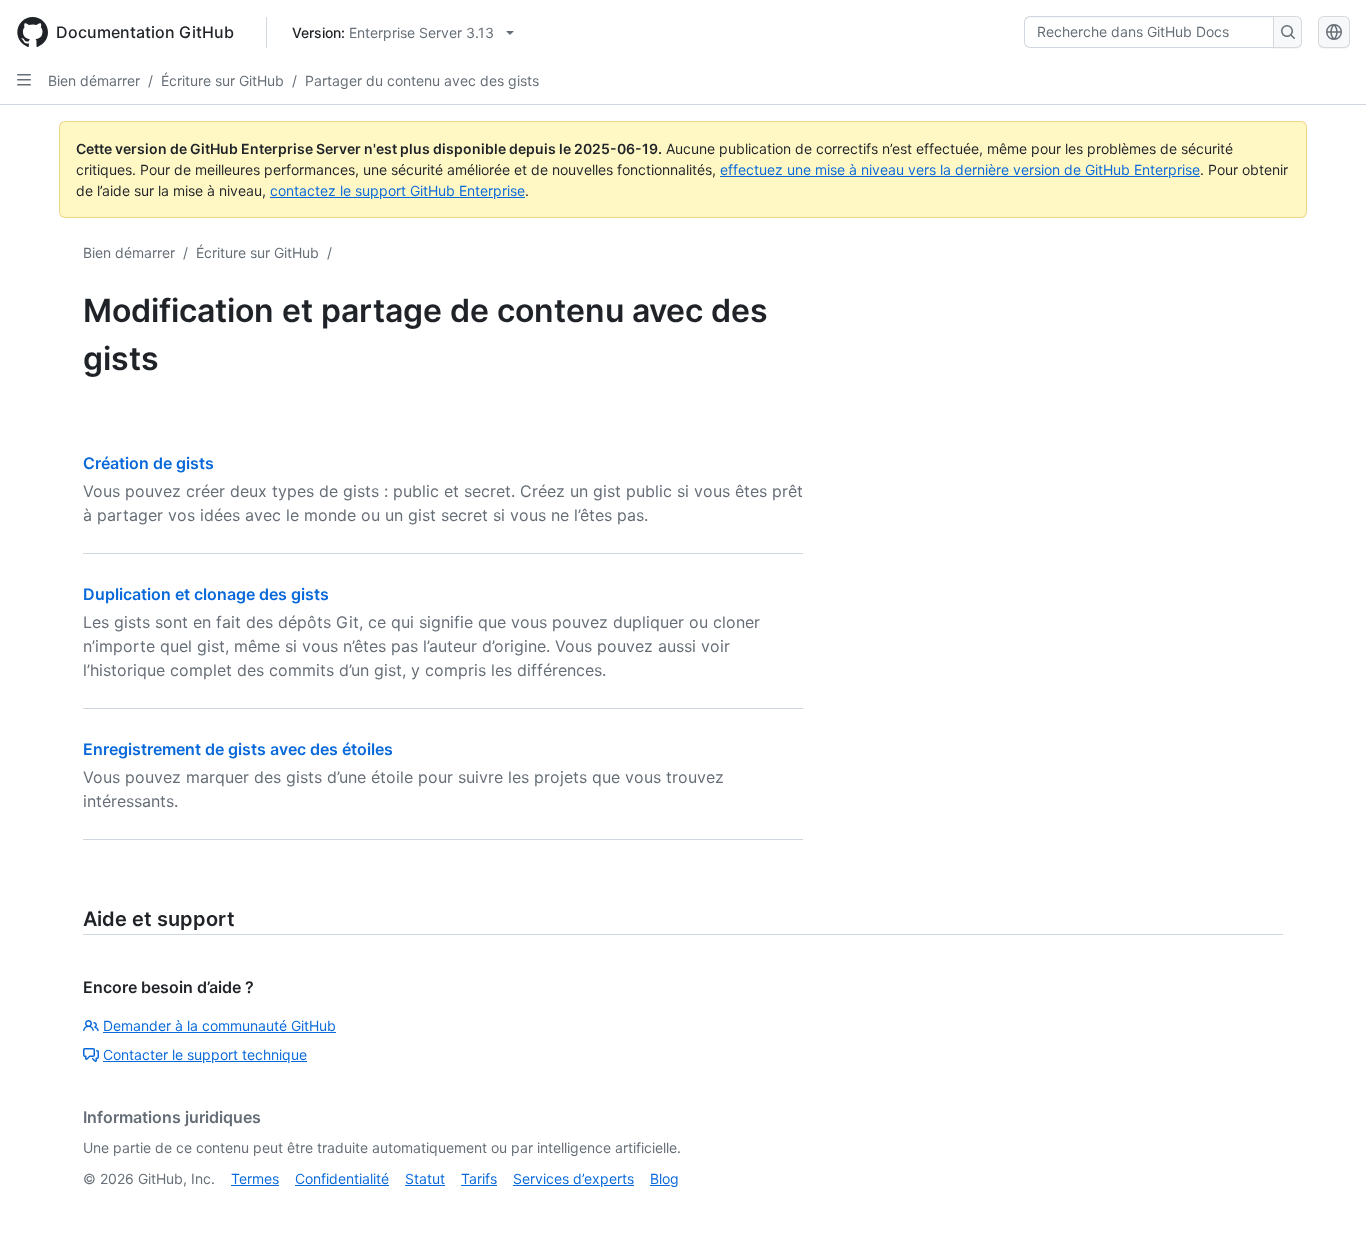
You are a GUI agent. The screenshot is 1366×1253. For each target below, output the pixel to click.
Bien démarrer (94, 80)
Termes (255, 1178)
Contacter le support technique (205, 1054)
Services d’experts (573, 1178)
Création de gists (148, 463)
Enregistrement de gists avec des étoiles (238, 749)
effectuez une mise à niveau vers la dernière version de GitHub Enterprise (960, 169)
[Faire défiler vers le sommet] (1322, 1209)
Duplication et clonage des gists (206, 594)
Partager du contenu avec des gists (422, 80)
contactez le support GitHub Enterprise (397, 190)
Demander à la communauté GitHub (219, 1025)
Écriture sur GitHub (222, 80)
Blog (664, 1178)
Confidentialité (342, 1178)
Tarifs (479, 1178)
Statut (425, 1178)
